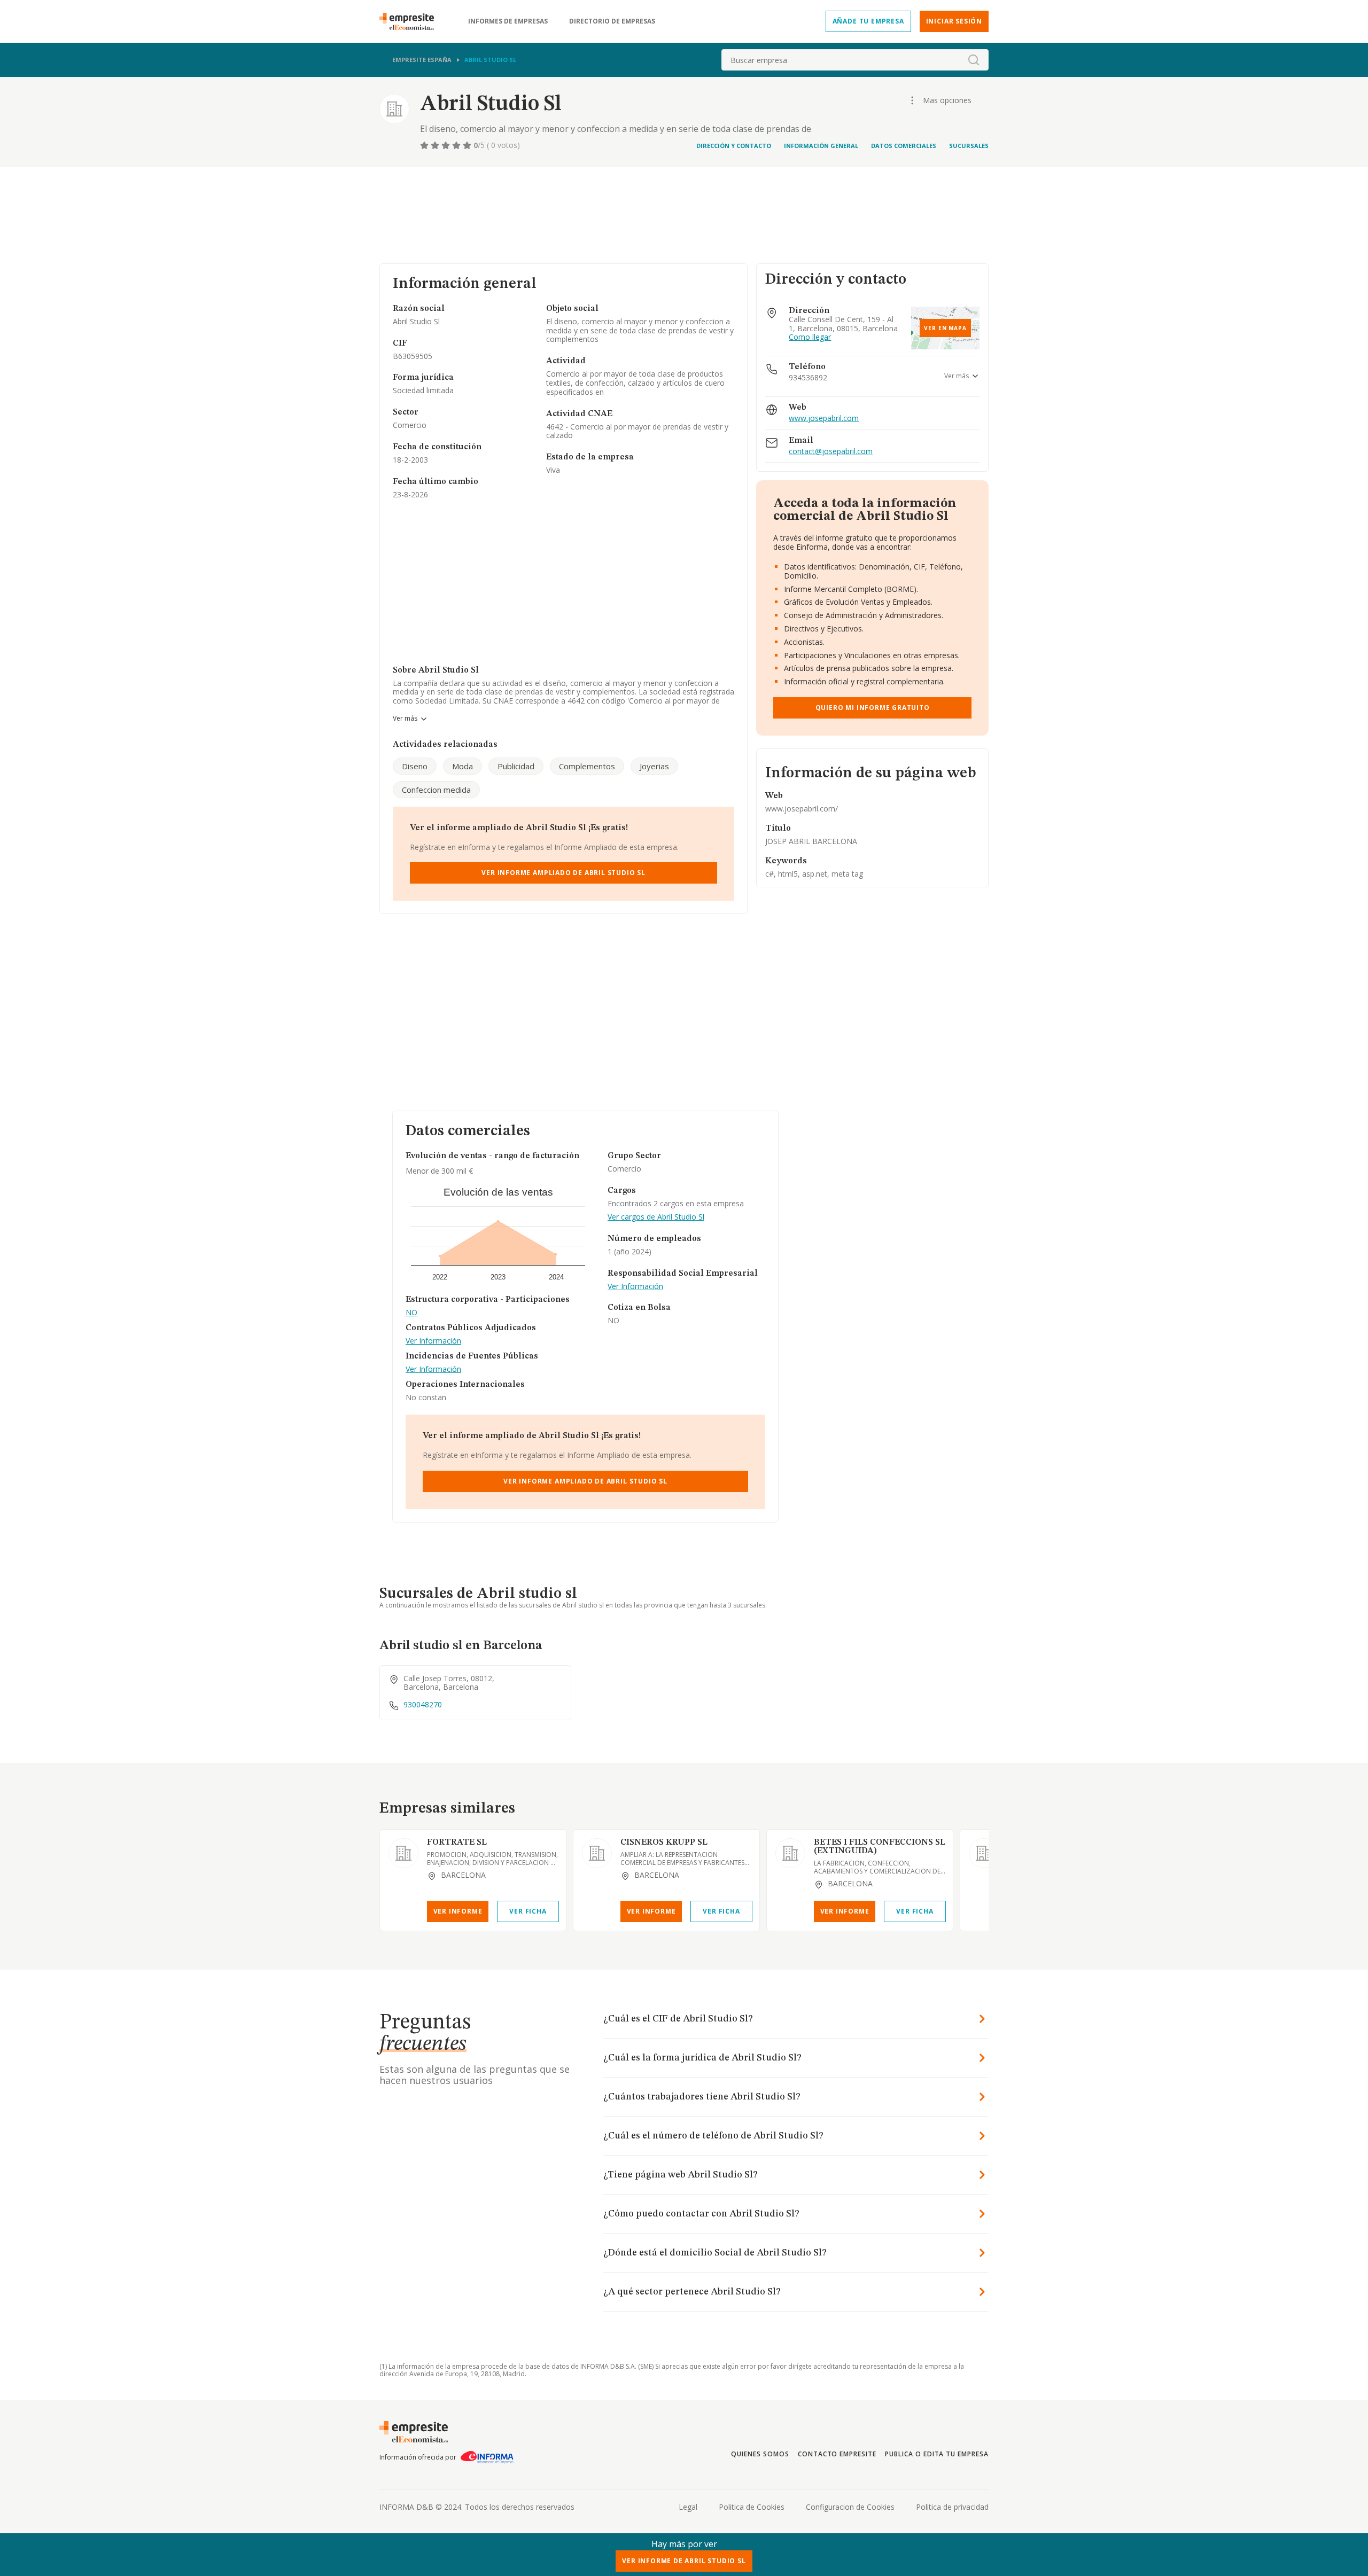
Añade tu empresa (868, 21)
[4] (457, 145)
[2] (436, 145)
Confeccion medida (436, 790)
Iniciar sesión (954, 21)
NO (411, 1313)
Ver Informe (458, 1911)
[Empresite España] (411, 21)
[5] (468, 145)
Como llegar (810, 337)
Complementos (587, 766)
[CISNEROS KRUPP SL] (597, 1853)
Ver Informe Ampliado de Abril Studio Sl (563, 873)
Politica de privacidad (952, 2507)
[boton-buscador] (974, 60)
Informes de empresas (508, 21)
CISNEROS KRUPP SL (664, 1843)
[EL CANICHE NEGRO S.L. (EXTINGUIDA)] (984, 1853)
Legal (688, 2507)
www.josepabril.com (824, 419)
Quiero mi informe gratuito (873, 708)
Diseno (415, 766)
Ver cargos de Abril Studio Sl (656, 1217)
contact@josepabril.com (831, 452)
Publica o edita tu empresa (937, 2454)
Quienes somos (760, 2454)
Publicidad (516, 766)
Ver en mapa (945, 328)
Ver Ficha (528, 1911)
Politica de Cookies (752, 2507)
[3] (447, 145)
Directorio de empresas (612, 21)
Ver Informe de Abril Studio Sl (684, 2561)
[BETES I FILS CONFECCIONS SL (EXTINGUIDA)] (790, 1853)
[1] (425, 145)
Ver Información (433, 1341)
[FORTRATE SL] (403, 1853)
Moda (463, 766)
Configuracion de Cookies (850, 2507)
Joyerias (654, 766)
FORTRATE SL (457, 1843)
